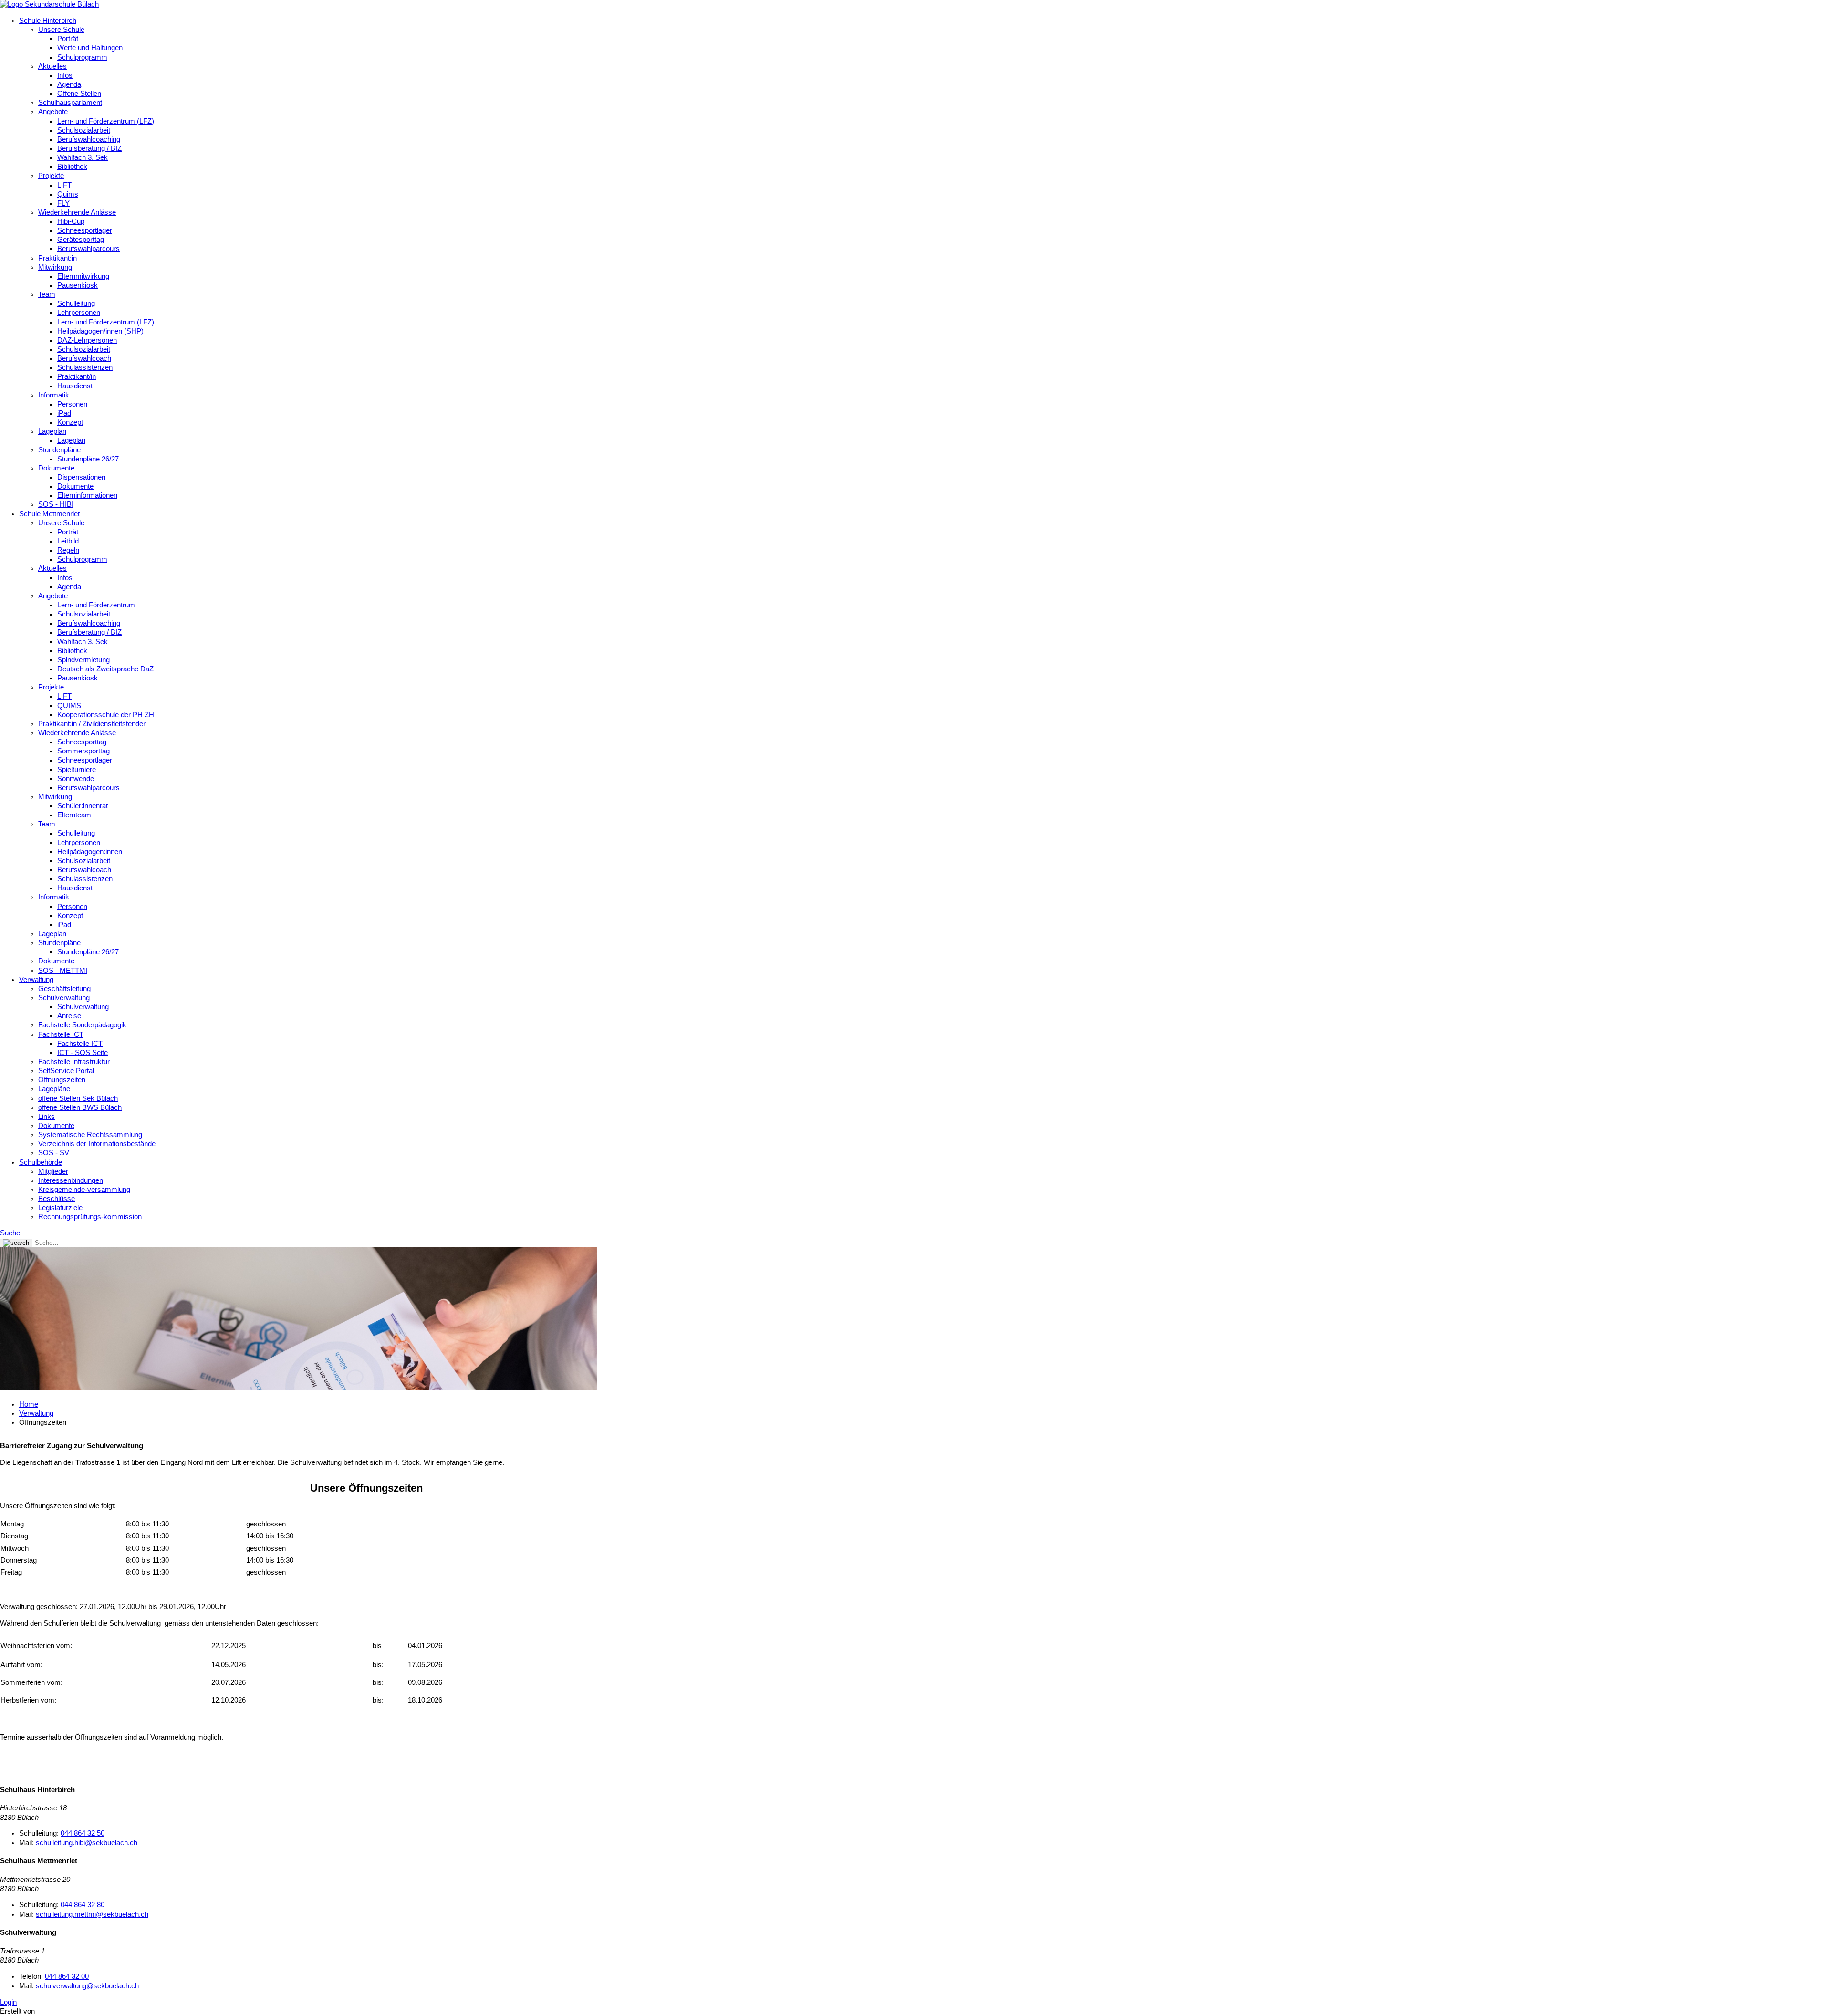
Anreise (69, 1016)
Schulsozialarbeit (84, 130)
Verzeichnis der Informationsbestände (97, 1144)
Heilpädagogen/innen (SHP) (100, 331)
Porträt (68, 39)
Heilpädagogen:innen (90, 852)
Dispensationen (81, 477)
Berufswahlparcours (88, 249)
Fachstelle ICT (61, 1034)
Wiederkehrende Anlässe (77, 212)
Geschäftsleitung (64, 989)
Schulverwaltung (64, 998)
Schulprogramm (82, 57)
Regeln (68, 550)
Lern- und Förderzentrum (96, 605)
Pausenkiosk (78, 285)
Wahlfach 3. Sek (83, 157)
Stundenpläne (59, 450)
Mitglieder (53, 1171)
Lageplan (52, 431)
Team (47, 294)
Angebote (53, 112)
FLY (63, 203)
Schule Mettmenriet (49, 514)
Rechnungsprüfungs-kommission (90, 1217)
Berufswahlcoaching (89, 139)
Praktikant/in (77, 376)
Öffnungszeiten (62, 1080)
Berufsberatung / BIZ (89, 148)
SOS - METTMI (63, 971)
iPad (64, 413)
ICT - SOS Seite (83, 1053)
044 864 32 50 (83, 1833)
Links (47, 1117)
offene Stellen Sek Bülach (78, 1098)
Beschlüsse (57, 1199)
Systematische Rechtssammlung (90, 1135)
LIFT (64, 185)
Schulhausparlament (70, 103)
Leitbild (68, 541)
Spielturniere (77, 770)
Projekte (51, 176)
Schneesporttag (82, 742)
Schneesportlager (85, 230)
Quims (68, 194)
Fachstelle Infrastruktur (74, 1062)
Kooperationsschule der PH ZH (106, 715)
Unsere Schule (61, 30)
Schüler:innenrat (83, 806)
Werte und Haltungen (90, 48)
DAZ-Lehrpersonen (87, 340)
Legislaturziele (60, 1208)
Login (8, 2002)
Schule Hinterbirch (48, 21)
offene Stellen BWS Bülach (80, 1107)
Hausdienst (75, 386)
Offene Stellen (79, 94)
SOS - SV (54, 1153)
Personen (72, 404)
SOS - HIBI (56, 504)
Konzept (70, 422)
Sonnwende (76, 779)
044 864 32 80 (83, 1905)
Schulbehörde (41, 1162)
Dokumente (56, 468)
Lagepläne (54, 1089)
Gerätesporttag (81, 240)
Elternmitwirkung (83, 276)
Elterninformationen (87, 495)
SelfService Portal (66, 1071)
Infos (65, 75)
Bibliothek (72, 167)
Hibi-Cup (71, 221)
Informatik (54, 395)
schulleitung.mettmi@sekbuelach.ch (92, 1914)
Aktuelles (52, 66)
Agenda (69, 84)
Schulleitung (76, 303)
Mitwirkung (55, 267)
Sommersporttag (83, 751)
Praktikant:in (57, 258)
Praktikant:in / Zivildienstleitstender (92, 724)
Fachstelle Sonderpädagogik (82, 1025)
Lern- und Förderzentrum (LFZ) (106, 121)
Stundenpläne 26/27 (88, 459)
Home (29, 1404)
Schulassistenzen (85, 367)
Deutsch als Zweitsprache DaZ (105, 669)
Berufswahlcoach (84, 358)
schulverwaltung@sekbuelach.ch (87, 1986)
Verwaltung (36, 980)
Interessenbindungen (71, 1180)
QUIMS (69, 706)
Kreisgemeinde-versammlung (84, 1190)
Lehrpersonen (79, 313)
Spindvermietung (83, 660)
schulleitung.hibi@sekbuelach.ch (87, 1843)
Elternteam (74, 815)
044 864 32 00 (67, 1976)
